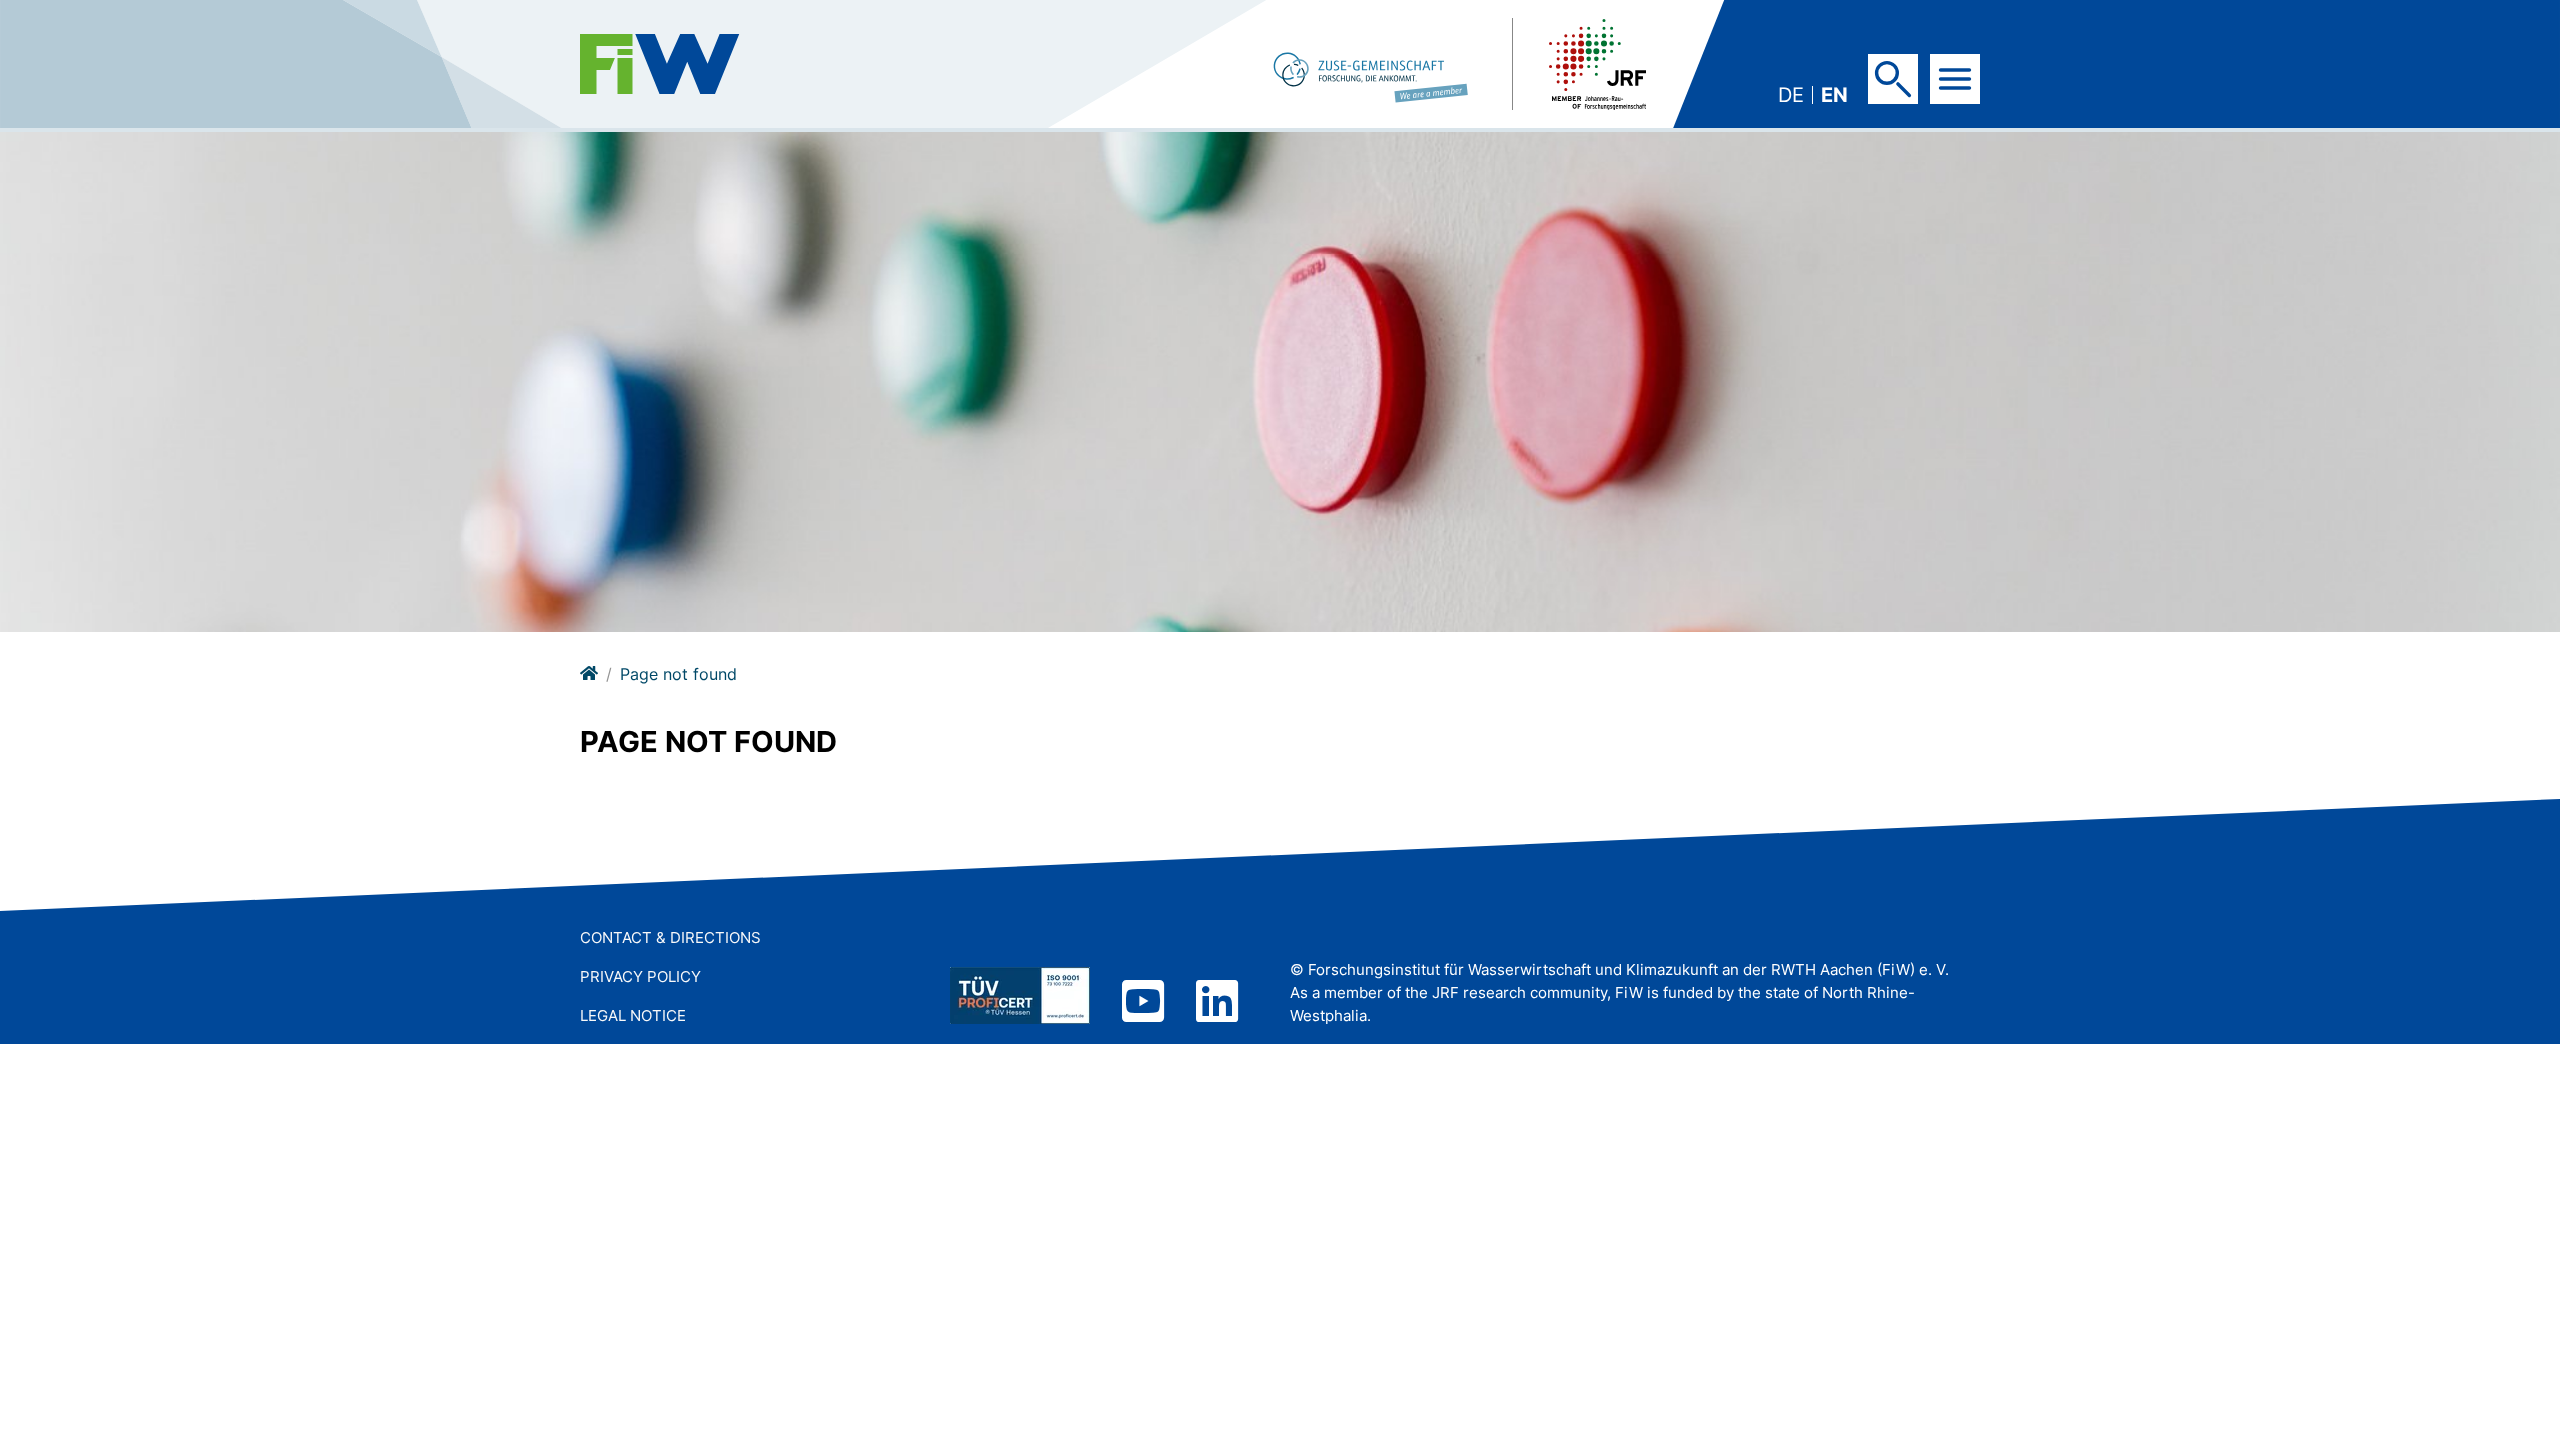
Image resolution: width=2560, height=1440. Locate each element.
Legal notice (633, 1015)
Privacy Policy (640, 976)
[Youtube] (1143, 1003)
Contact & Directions (670, 937)
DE (1791, 95)
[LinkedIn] (1217, 1003)
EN (1834, 95)
